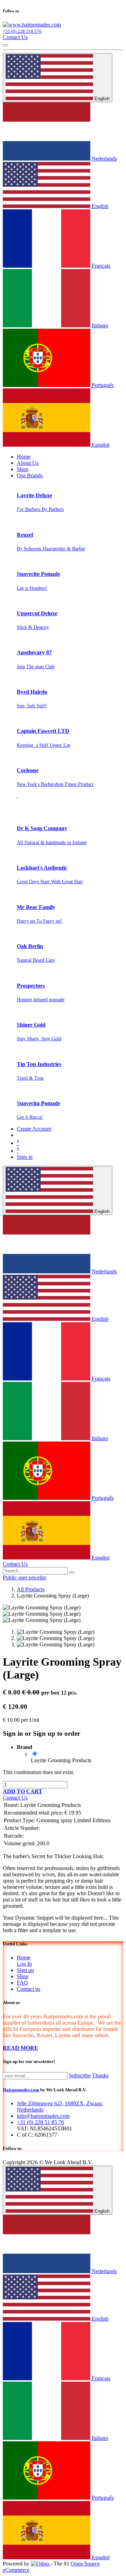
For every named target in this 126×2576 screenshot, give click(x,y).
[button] (23, 1791)
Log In (24, 1964)
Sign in (25, 1157)
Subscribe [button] (80, 2075)
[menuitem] (24, 457)
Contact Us (15, 37)
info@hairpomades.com (43, 2116)
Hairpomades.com (21, 2090)
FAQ (22, 1983)
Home (24, 1957)
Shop (23, 1976)
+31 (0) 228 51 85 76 (40, 2122)
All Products (31, 1589)
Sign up (25, 1970)
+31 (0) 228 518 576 (22, 31)
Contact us (29, 1989)
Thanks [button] (100, 2075)
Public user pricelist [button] (24, 1577)
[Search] (72, 1572)
